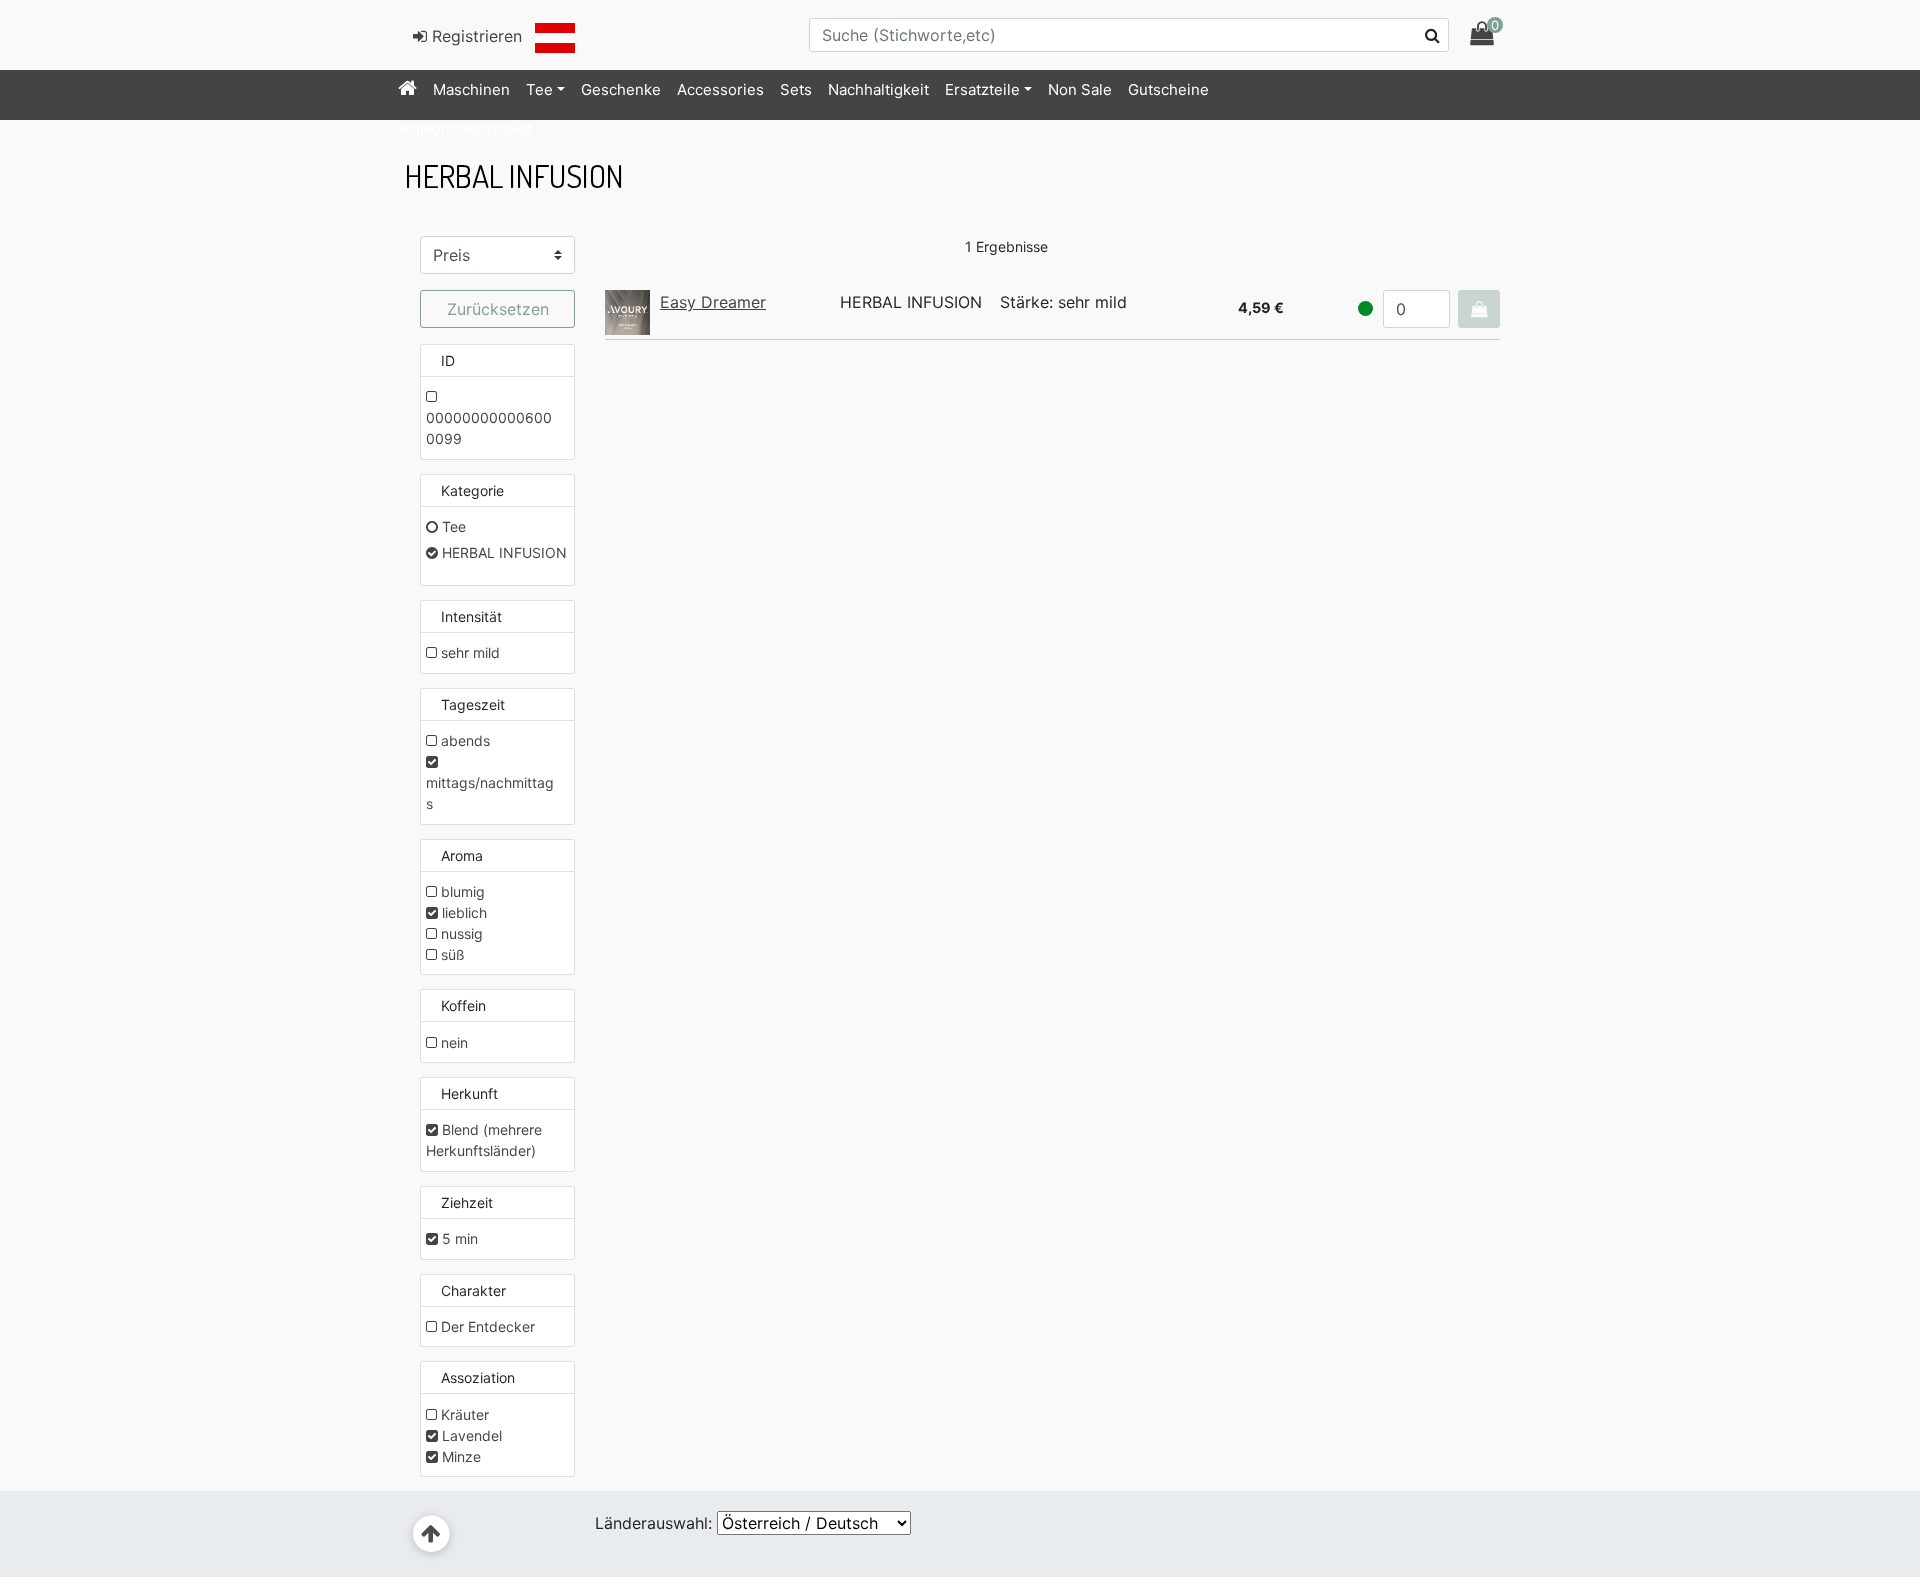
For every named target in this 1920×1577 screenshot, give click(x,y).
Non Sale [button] (1080, 89)
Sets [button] (796, 89)
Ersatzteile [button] (982, 89)
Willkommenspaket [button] (465, 128)
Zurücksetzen (498, 309)
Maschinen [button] (471, 89)
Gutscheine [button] (1168, 89)
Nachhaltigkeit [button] (878, 89)
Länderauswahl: (653, 1523)
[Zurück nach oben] (431, 1534)
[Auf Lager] (1365, 308)
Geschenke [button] (621, 89)
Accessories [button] (720, 89)
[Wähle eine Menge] (1479, 309)
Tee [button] (539, 89)
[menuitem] (407, 90)
